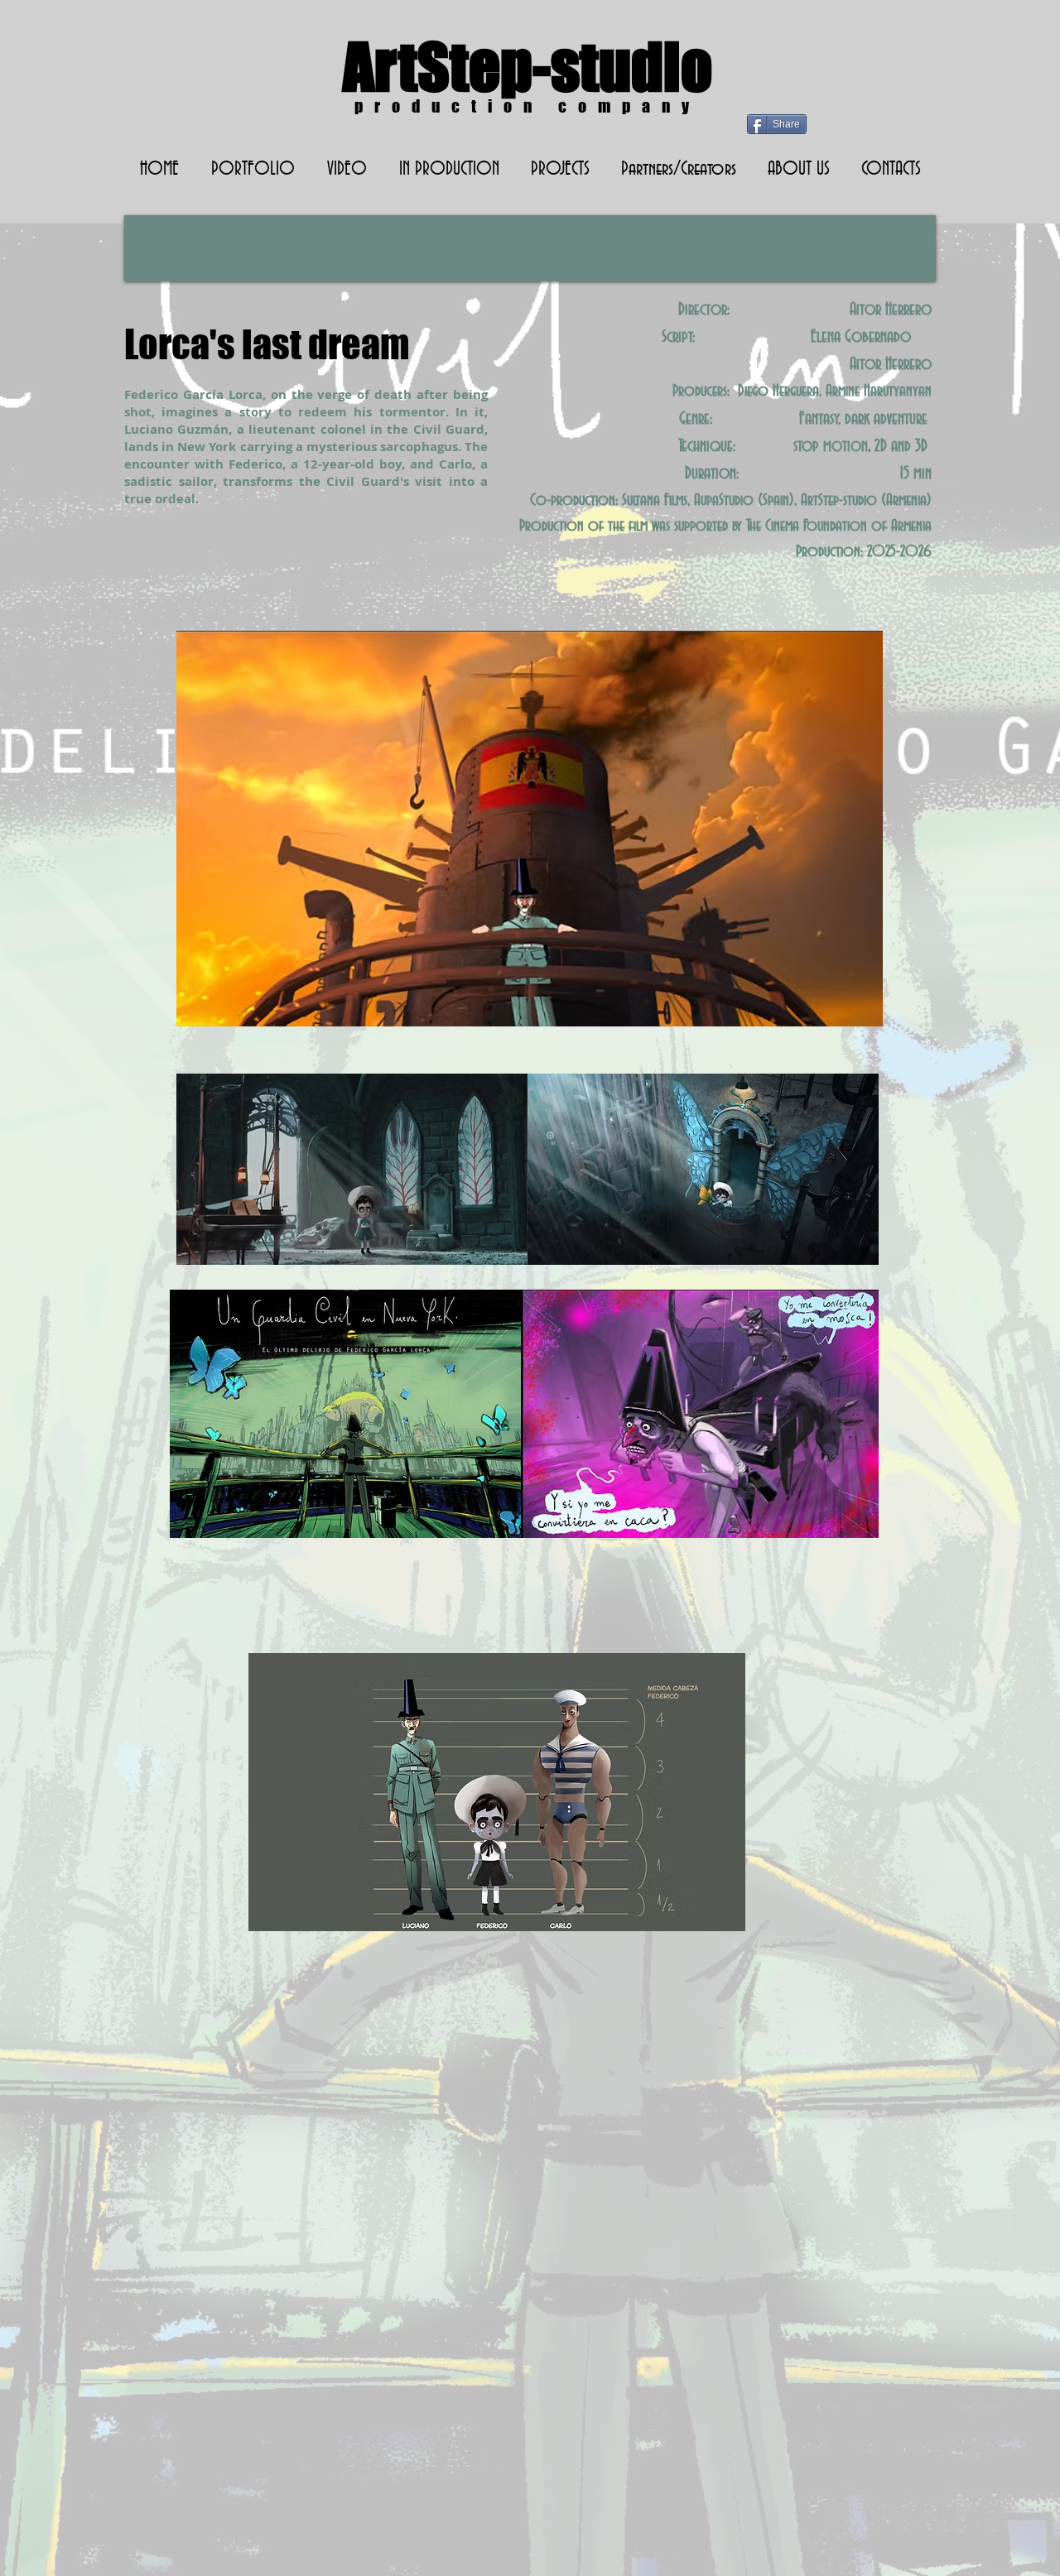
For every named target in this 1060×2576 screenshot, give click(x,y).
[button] (449, 170)
